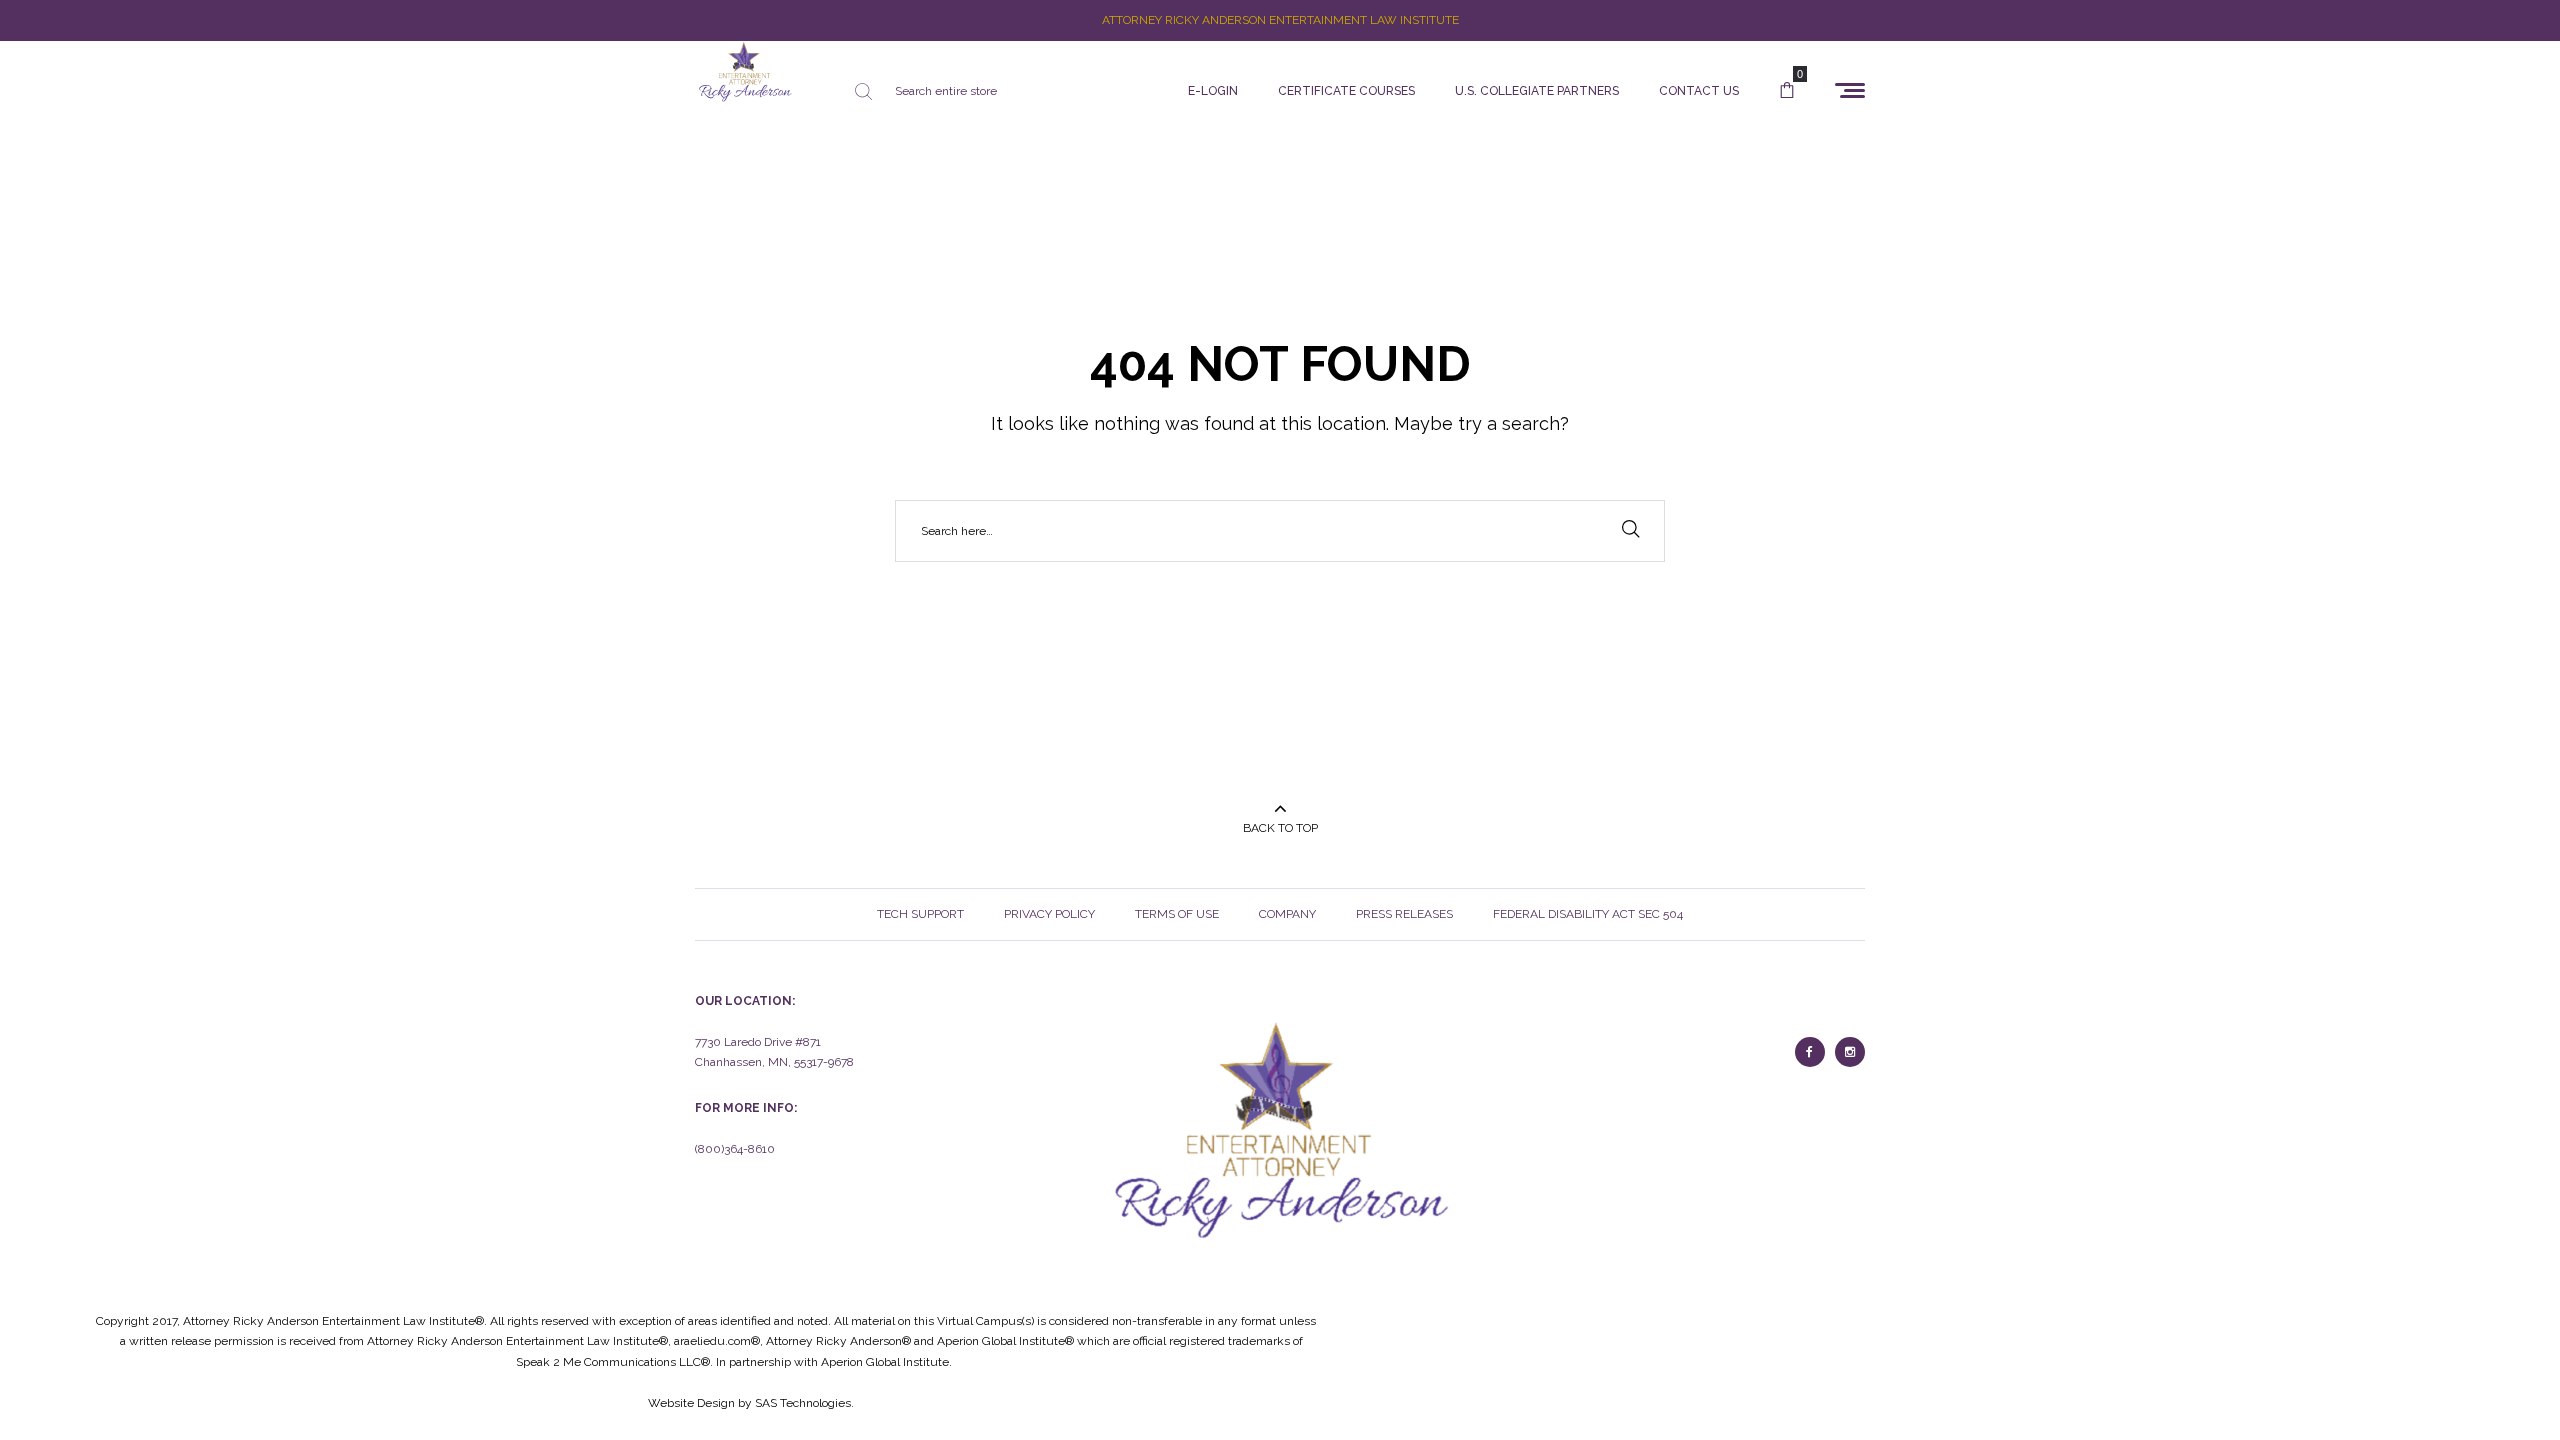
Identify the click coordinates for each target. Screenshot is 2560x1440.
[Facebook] (1810, 1052)
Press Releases (1404, 914)
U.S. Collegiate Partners (1537, 91)
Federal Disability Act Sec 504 (1588, 914)
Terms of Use (1177, 914)
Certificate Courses (1346, 91)
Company (1287, 914)
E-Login (1213, 91)
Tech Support (920, 914)
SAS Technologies (803, 1403)
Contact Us (1699, 91)
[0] (1787, 91)
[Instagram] (1850, 1052)
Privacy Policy (1049, 914)
